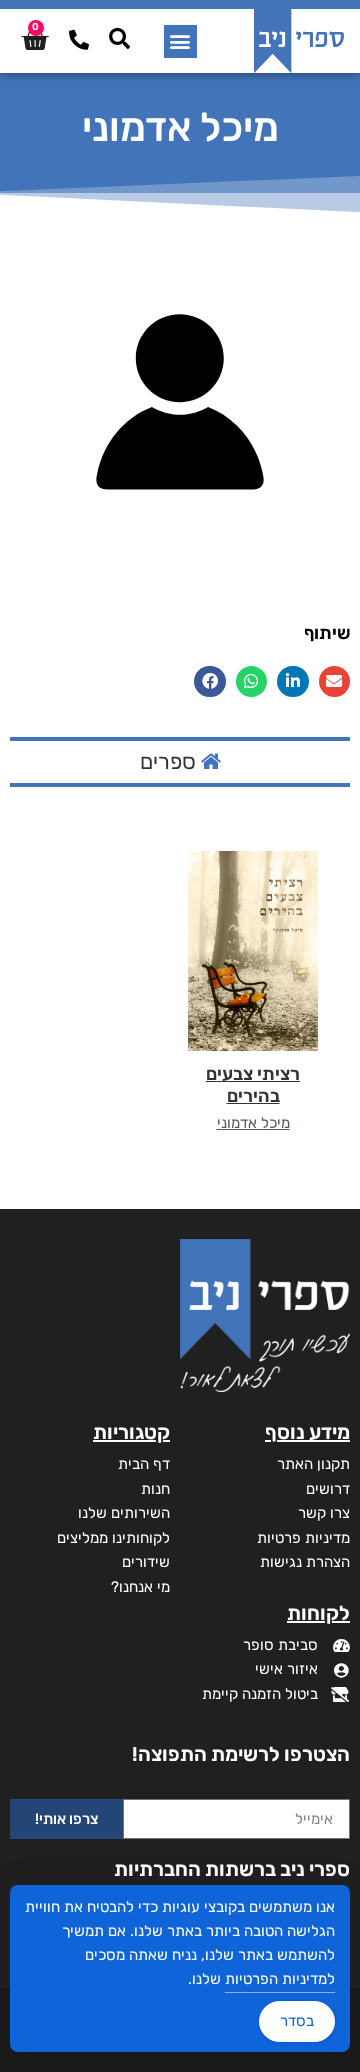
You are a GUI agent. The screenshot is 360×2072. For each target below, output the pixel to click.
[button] (180, 41)
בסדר (297, 2021)
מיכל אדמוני (253, 1123)
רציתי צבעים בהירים (253, 1085)
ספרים (170, 761)
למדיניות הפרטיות (280, 1979)
